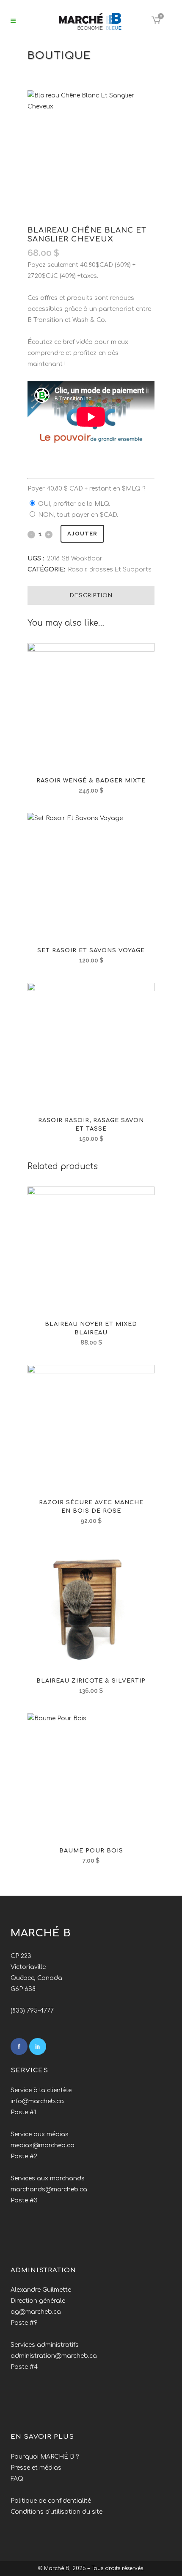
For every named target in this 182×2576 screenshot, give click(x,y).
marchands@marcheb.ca (49, 2189)
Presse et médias (36, 2468)
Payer (86, 489)
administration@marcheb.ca (54, 2356)
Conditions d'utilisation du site (57, 2512)
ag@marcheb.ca (36, 2312)
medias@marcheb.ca (43, 2145)
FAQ (17, 2479)
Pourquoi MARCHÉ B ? (45, 2457)
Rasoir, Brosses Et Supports (110, 570)
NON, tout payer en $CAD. (78, 515)
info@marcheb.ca (37, 2101)
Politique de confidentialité (51, 2501)
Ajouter (82, 534)
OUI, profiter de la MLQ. (74, 504)
